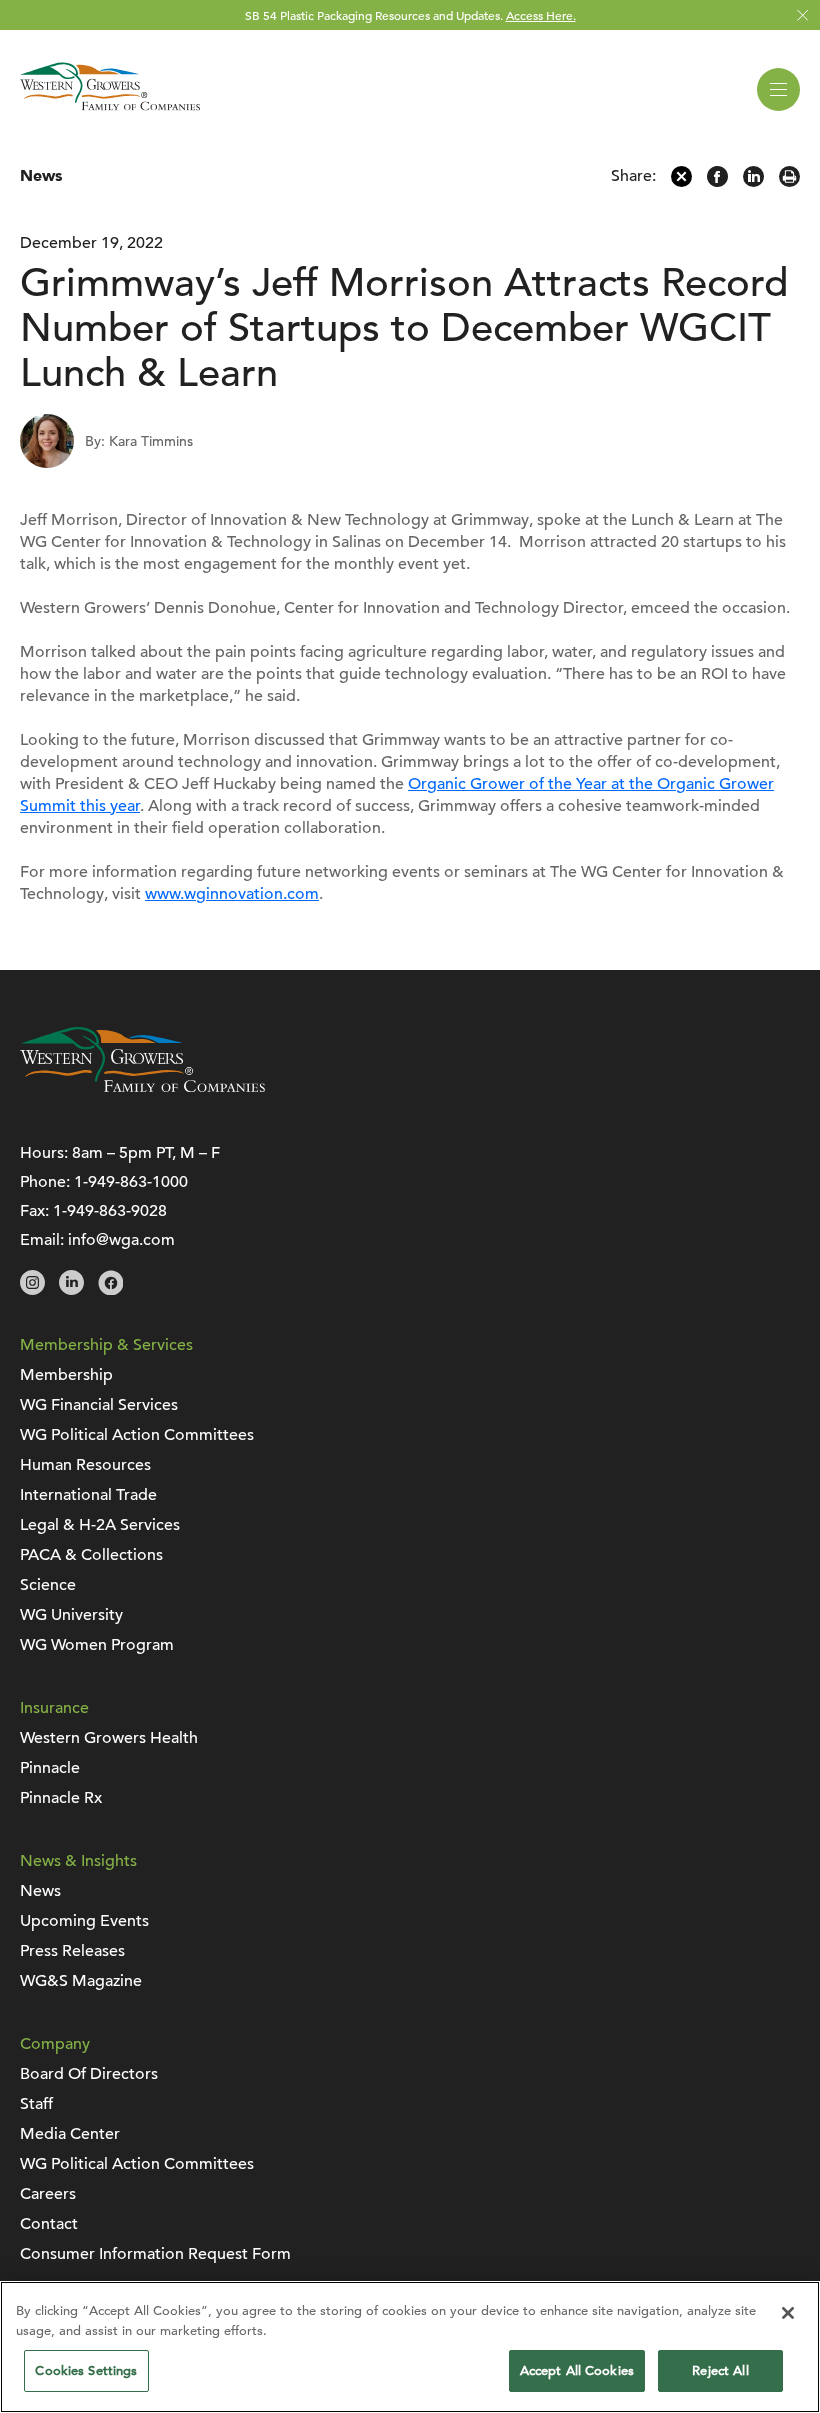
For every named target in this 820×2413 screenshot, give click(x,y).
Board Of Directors (89, 2074)
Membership (66, 1375)
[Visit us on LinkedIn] (71, 1290)
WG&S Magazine (81, 1981)
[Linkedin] (753, 182)
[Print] (789, 182)
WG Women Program (97, 1645)
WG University (71, 1615)
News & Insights (78, 1861)
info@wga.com (121, 1240)
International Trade (88, 1495)
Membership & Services (106, 1345)
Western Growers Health (109, 1738)
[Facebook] (717, 182)
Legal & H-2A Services (100, 1525)
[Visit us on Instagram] (32, 1290)
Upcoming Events (84, 1921)
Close (802, 15)
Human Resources (85, 1465)
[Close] (788, 2313)
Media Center (70, 2134)
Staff (36, 2104)
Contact (49, 2224)
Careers (48, 2194)
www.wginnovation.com (232, 894)
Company (55, 2044)
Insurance (54, 1708)
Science (48, 1585)
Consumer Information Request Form (155, 2254)
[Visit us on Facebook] (110, 1290)
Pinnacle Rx (61, 1798)
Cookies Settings (86, 2370)
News (41, 176)
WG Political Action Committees (137, 1435)
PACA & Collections (91, 1555)
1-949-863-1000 (131, 1182)
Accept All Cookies (577, 2370)
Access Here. (541, 15)
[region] (410, 2347)
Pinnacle (50, 1768)
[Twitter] (681, 182)
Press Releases (72, 1951)
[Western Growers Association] (110, 114)
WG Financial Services (99, 1405)
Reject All (720, 2370)
